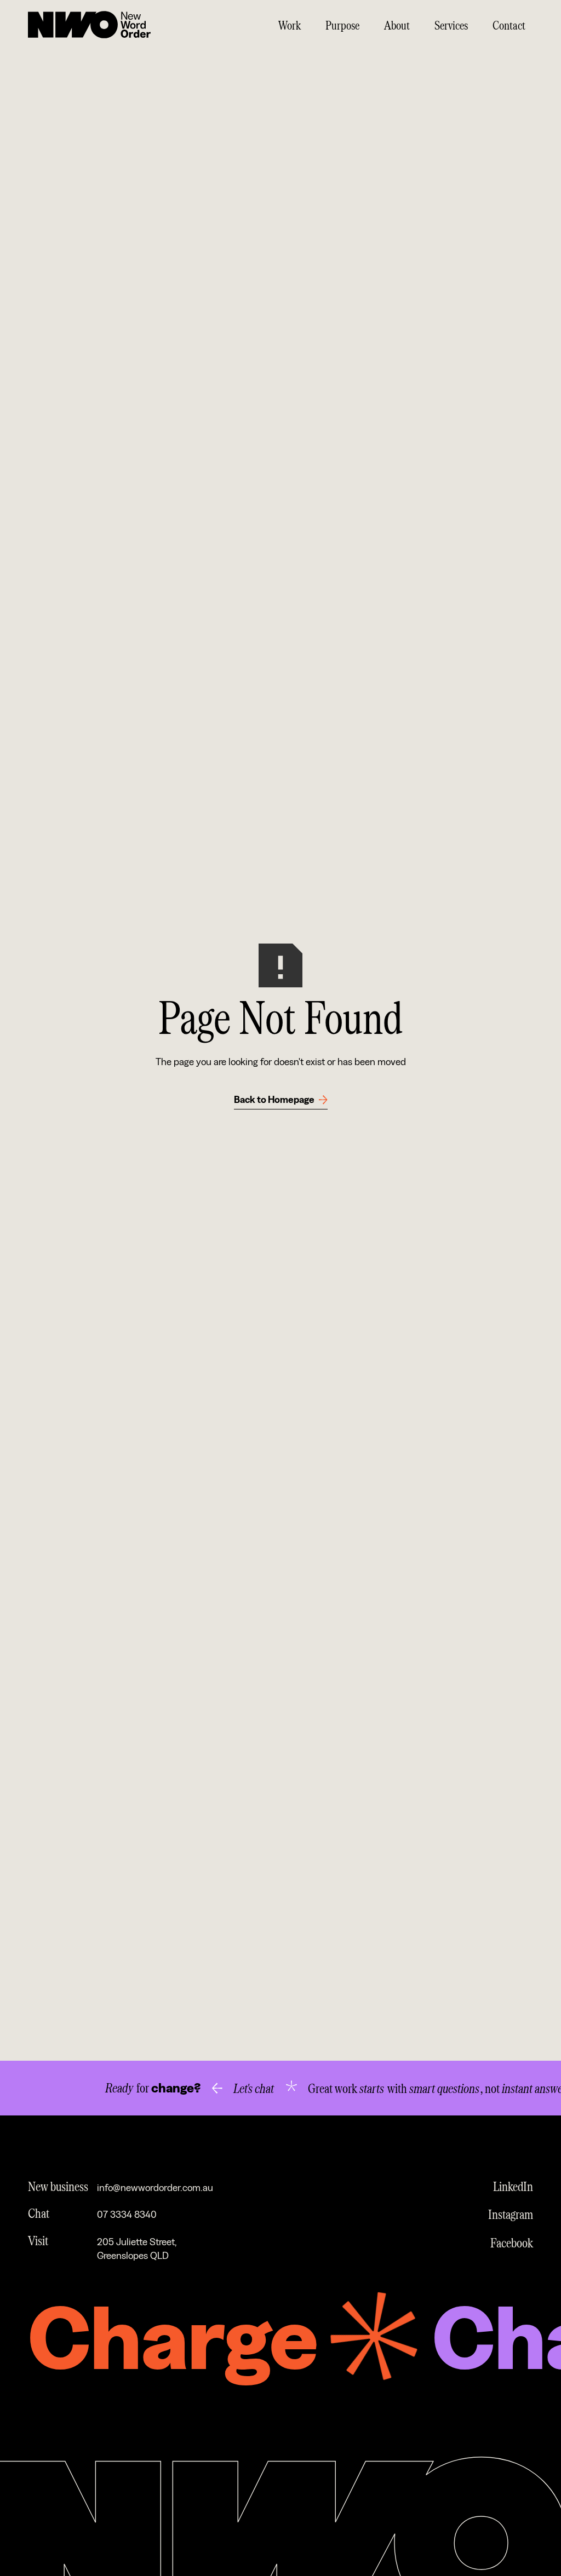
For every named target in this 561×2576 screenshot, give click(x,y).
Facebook (512, 2242)
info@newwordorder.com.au (155, 2188)
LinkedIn (513, 2186)
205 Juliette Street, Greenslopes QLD (137, 2249)
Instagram (511, 2214)
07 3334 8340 (127, 2215)
